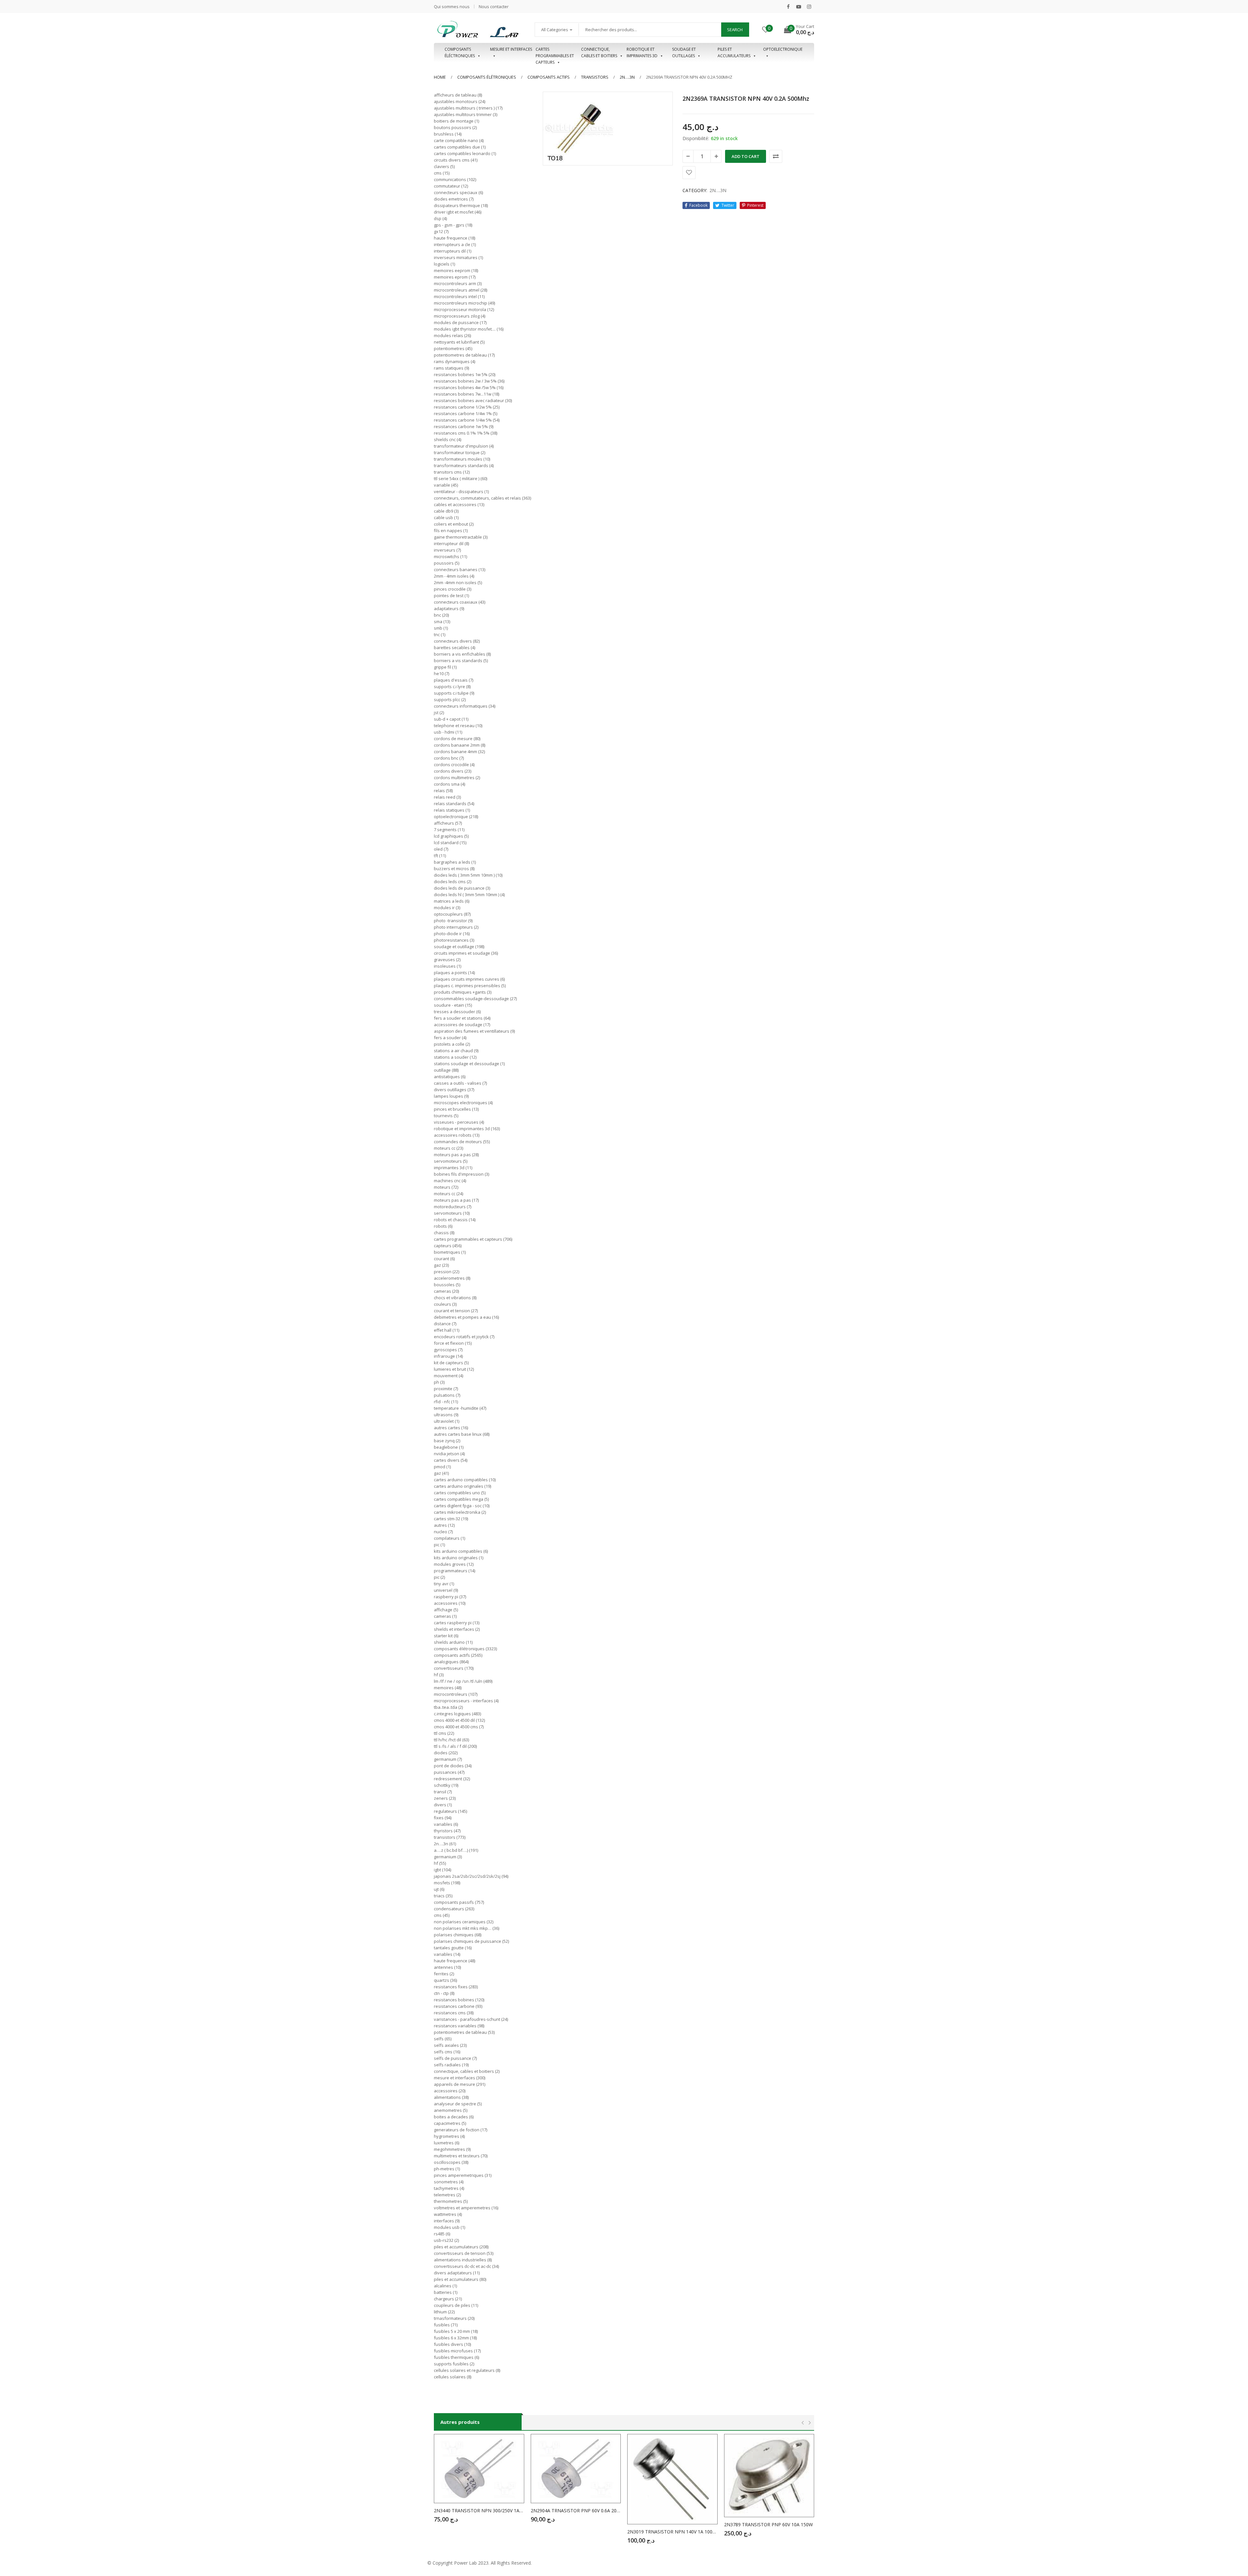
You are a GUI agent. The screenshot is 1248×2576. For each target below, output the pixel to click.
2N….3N (627, 77)
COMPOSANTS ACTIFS (549, 77)
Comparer (776, 156)
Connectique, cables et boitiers (599, 52)
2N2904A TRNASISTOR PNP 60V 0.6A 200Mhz (576, 2511)
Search (735, 30)
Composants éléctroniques (460, 52)
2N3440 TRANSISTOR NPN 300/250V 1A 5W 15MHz (479, 2511)
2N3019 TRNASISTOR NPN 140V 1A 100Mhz (672, 2532)
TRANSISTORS (595, 77)
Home (440, 77)
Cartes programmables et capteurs (555, 53)
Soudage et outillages (684, 52)
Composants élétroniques (487, 77)
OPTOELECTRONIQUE (783, 49)
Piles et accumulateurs (734, 52)
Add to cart (746, 156)
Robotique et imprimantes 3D (642, 52)
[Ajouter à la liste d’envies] (689, 173)
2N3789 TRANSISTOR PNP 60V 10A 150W (768, 2524)
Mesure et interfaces (511, 49)
